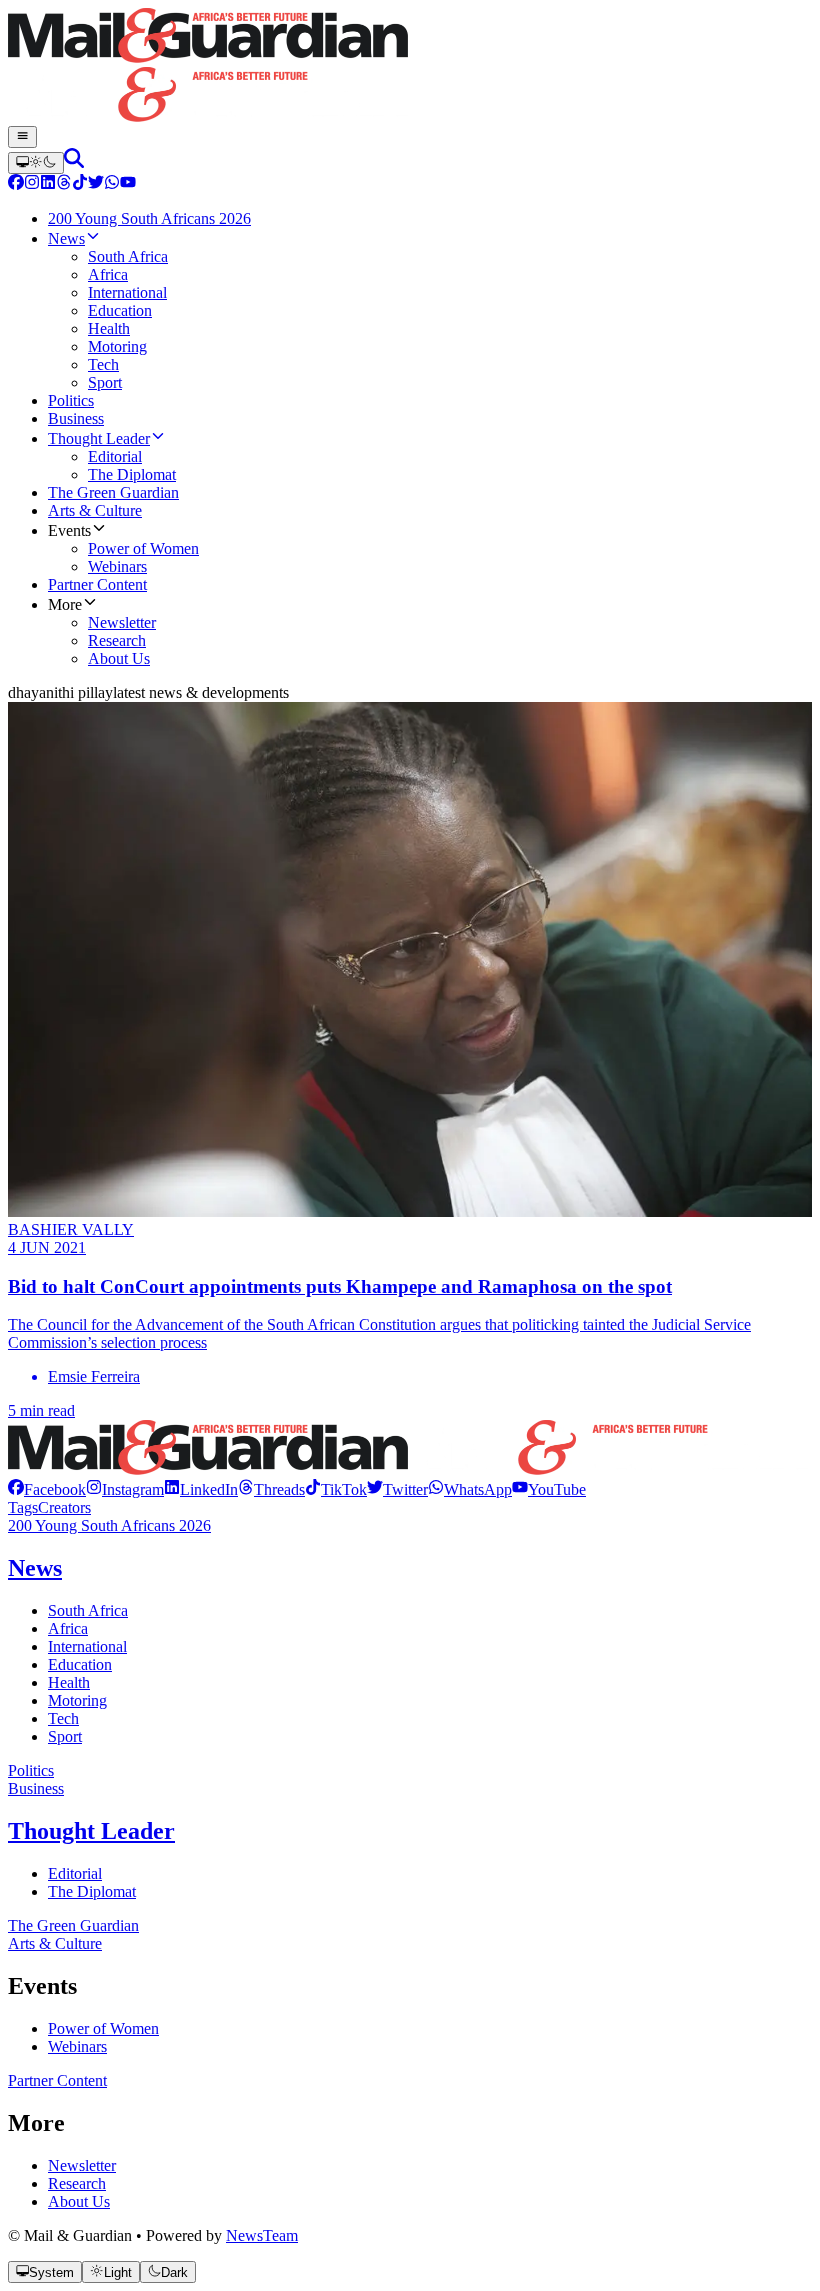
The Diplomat (92, 1891)
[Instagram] (32, 184)
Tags (23, 1507)
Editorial (75, 1873)
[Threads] (64, 184)
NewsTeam (262, 2235)
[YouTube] (128, 184)
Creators (64, 1507)
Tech (63, 1718)
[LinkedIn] (48, 184)
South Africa (88, 1610)
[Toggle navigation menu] (22, 137)
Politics (31, 1770)
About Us (79, 2201)
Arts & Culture (55, 1943)
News (35, 1568)
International (87, 1646)
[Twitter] (96, 184)
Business (36, 1788)
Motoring (77, 1700)
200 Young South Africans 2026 (109, 1525)
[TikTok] (80, 184)
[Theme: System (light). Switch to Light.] (36, 163)
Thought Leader (91, 1831)
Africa (68, 1628)
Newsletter (82, 2165)
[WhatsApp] (112, 184)
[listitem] (47, 1489)
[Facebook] (16, 184)
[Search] (74, 162)
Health (69, 1682)
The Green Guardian (73, 1925)
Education (80, 1664)
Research (77, 2183)
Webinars (77, 2046)
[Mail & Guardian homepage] (410, 67)
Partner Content (57, 2080)
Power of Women (103, 2028)
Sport (65, 1736)
